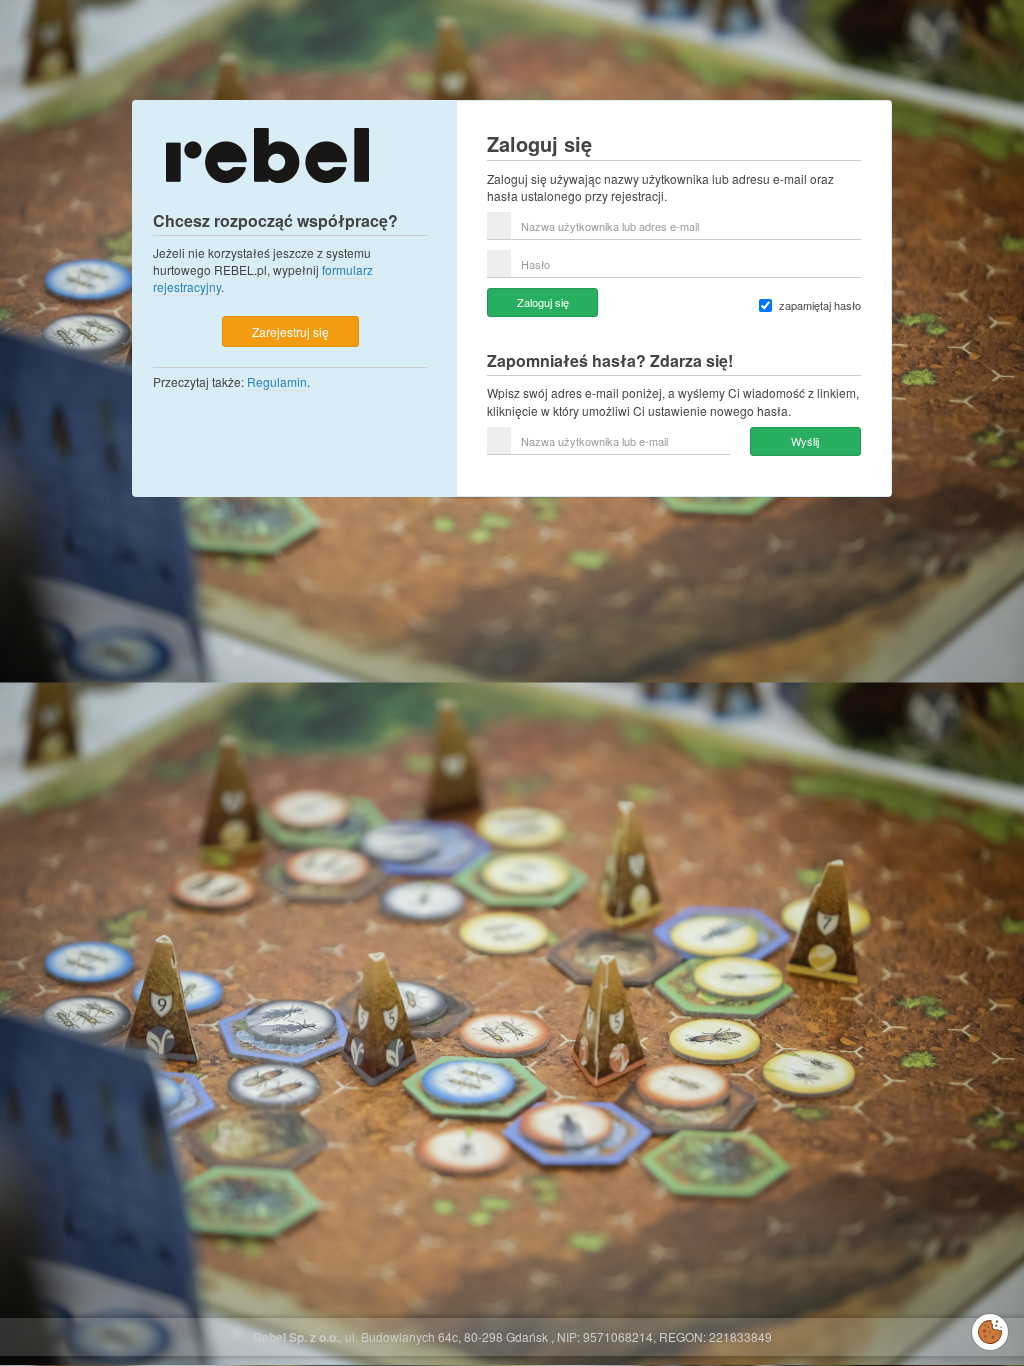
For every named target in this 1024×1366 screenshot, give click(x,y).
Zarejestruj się (290, 331)
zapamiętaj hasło (820, 305)
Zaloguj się (543, 302)
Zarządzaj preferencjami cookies (990, 1328)
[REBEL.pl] (267, 153)
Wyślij (805, 441)
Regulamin (277, 381)
